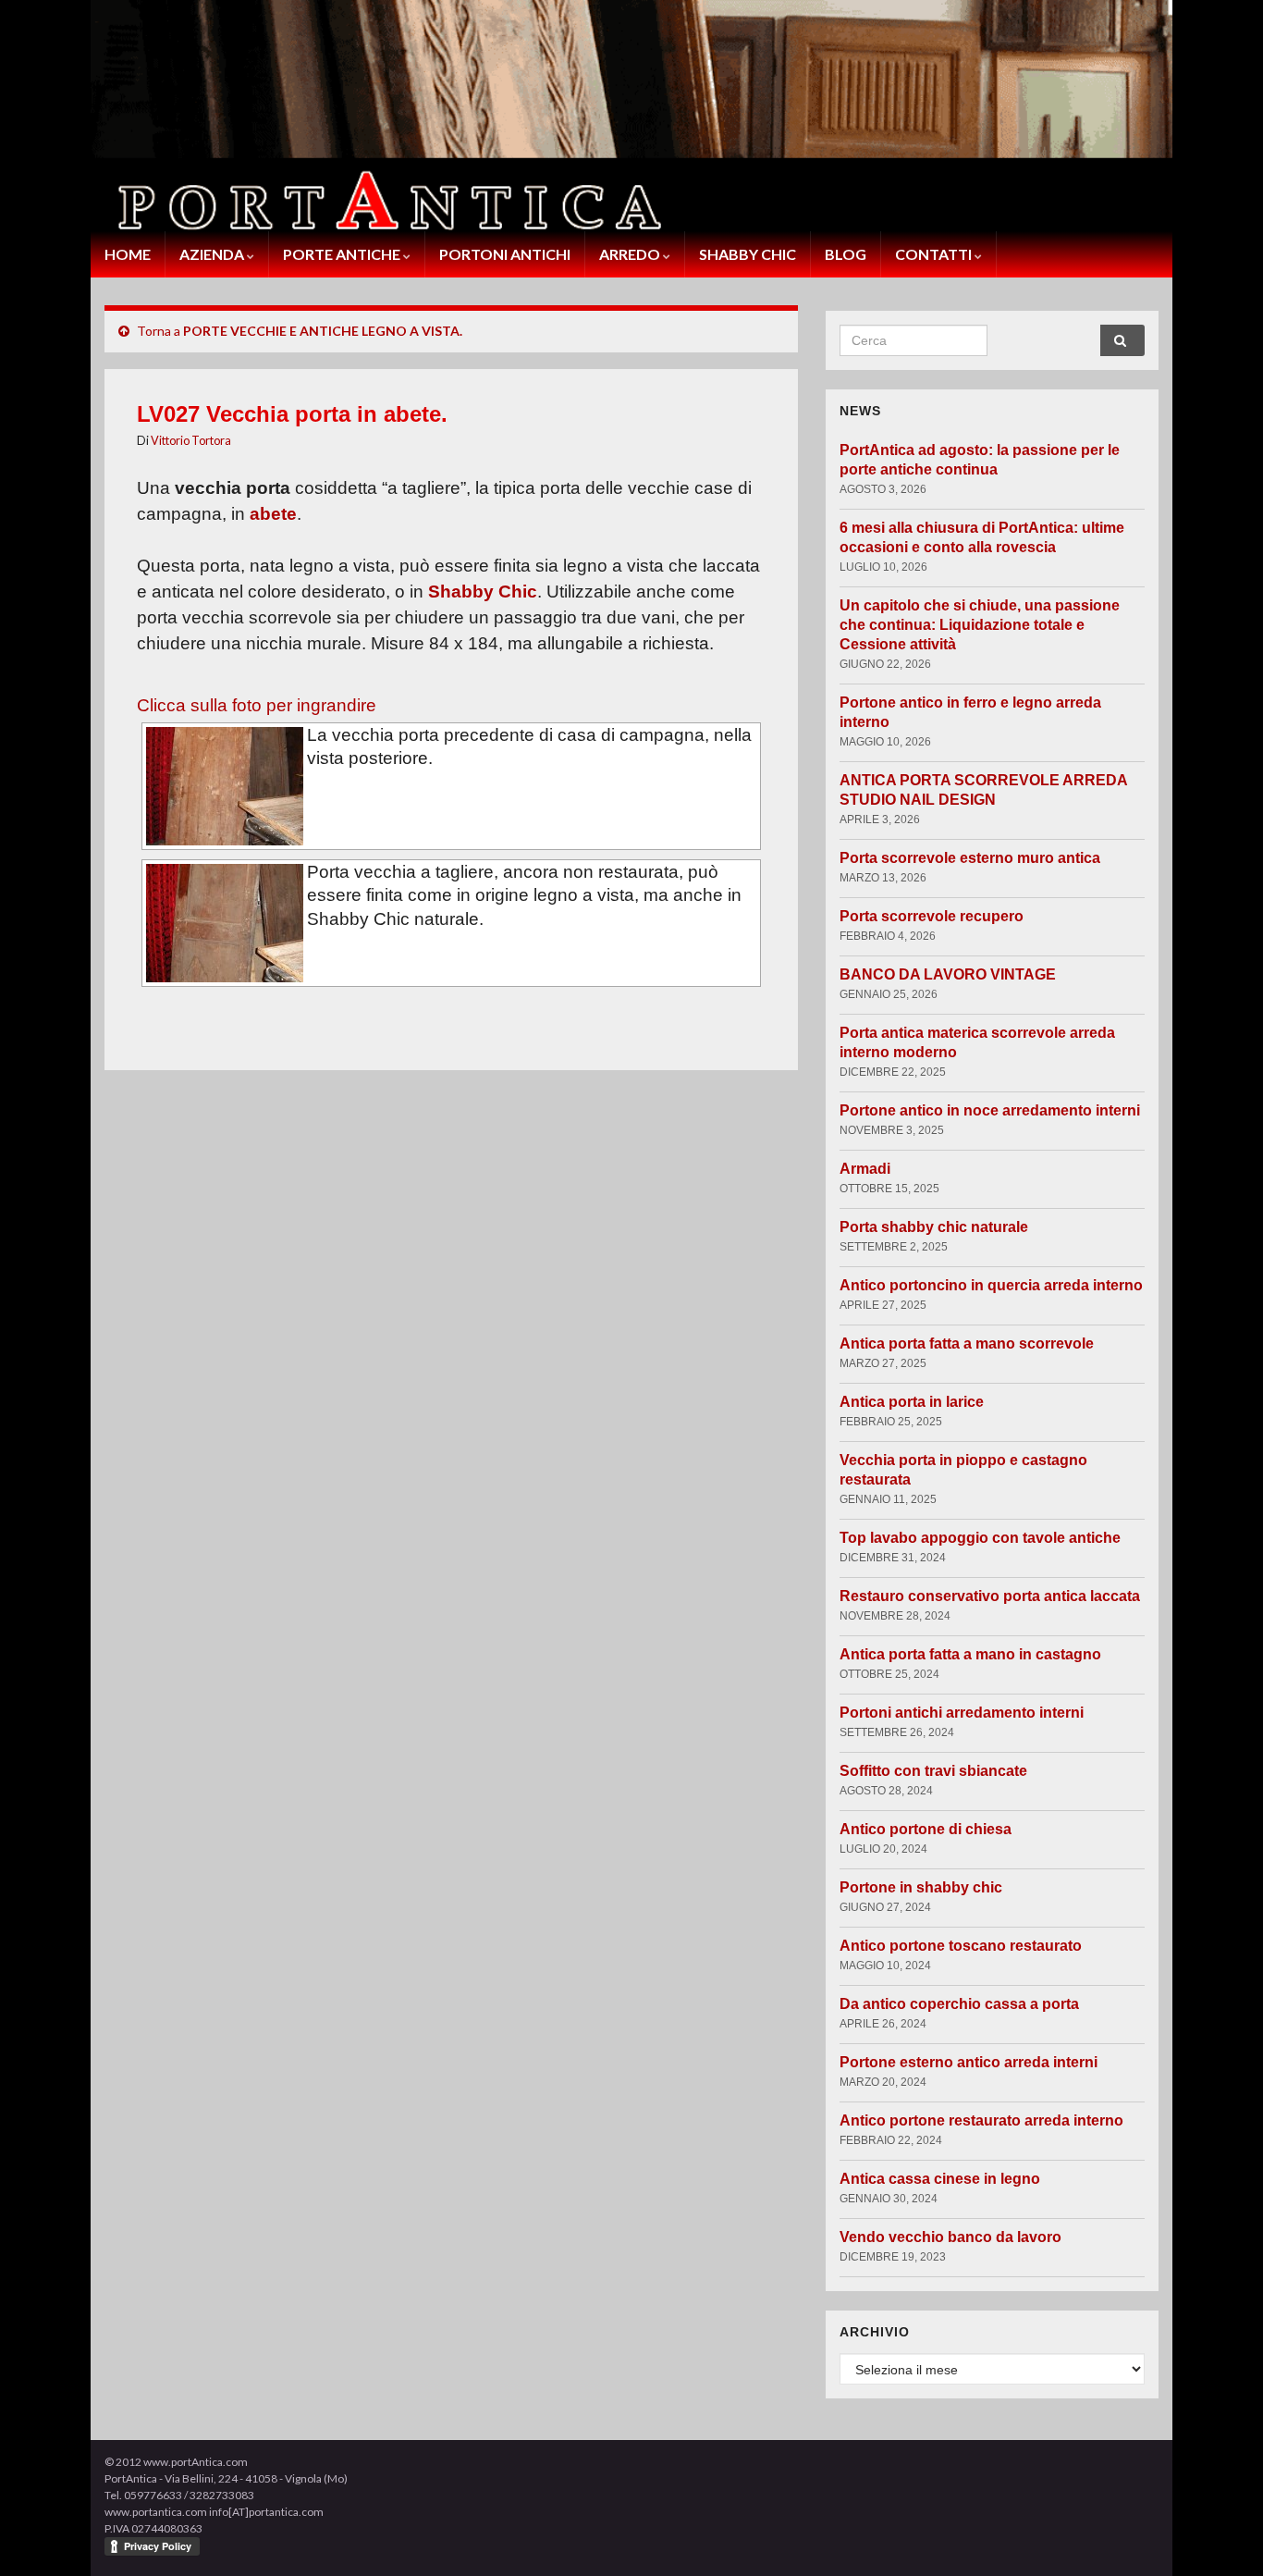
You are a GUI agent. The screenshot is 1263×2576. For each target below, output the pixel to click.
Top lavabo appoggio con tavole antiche (980, 1538)
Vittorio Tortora (191, 440)
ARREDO (631, 254)
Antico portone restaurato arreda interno (981, 2120)
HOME (128, 254)
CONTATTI (935, 254)
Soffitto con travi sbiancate (933, 1771)
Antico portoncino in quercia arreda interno (991, 1285)
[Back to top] (1221, 2534)
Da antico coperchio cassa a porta (959, 2004)
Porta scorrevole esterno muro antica (970, 858)
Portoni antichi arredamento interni (962, 1713)
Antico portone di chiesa (926, 1829)
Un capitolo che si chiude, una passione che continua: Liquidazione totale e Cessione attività (980, 625)
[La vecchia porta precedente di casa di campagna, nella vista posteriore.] (225, 786)
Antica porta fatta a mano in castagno (970, 1654)
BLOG (846, 254)
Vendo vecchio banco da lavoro (950, 2237)
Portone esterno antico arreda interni (969, 2062)
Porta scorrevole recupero (932, 916)
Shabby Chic (483, 592)
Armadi (865, 1169)
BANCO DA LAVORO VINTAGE (948, 974)
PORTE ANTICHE (343, 254)
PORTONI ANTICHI (505, 254)
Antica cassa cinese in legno (940, 2179)
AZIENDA (213, 254)
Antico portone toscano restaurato (961, 1946)
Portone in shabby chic (921, 1887)
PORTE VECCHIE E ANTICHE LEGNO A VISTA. (323, 331)
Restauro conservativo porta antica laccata (990, 1596)
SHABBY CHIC (748, 254)
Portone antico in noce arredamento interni (990, 1110)
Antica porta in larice (912, 1402)
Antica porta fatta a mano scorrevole (967, 1343)
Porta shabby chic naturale (934, 1227)
